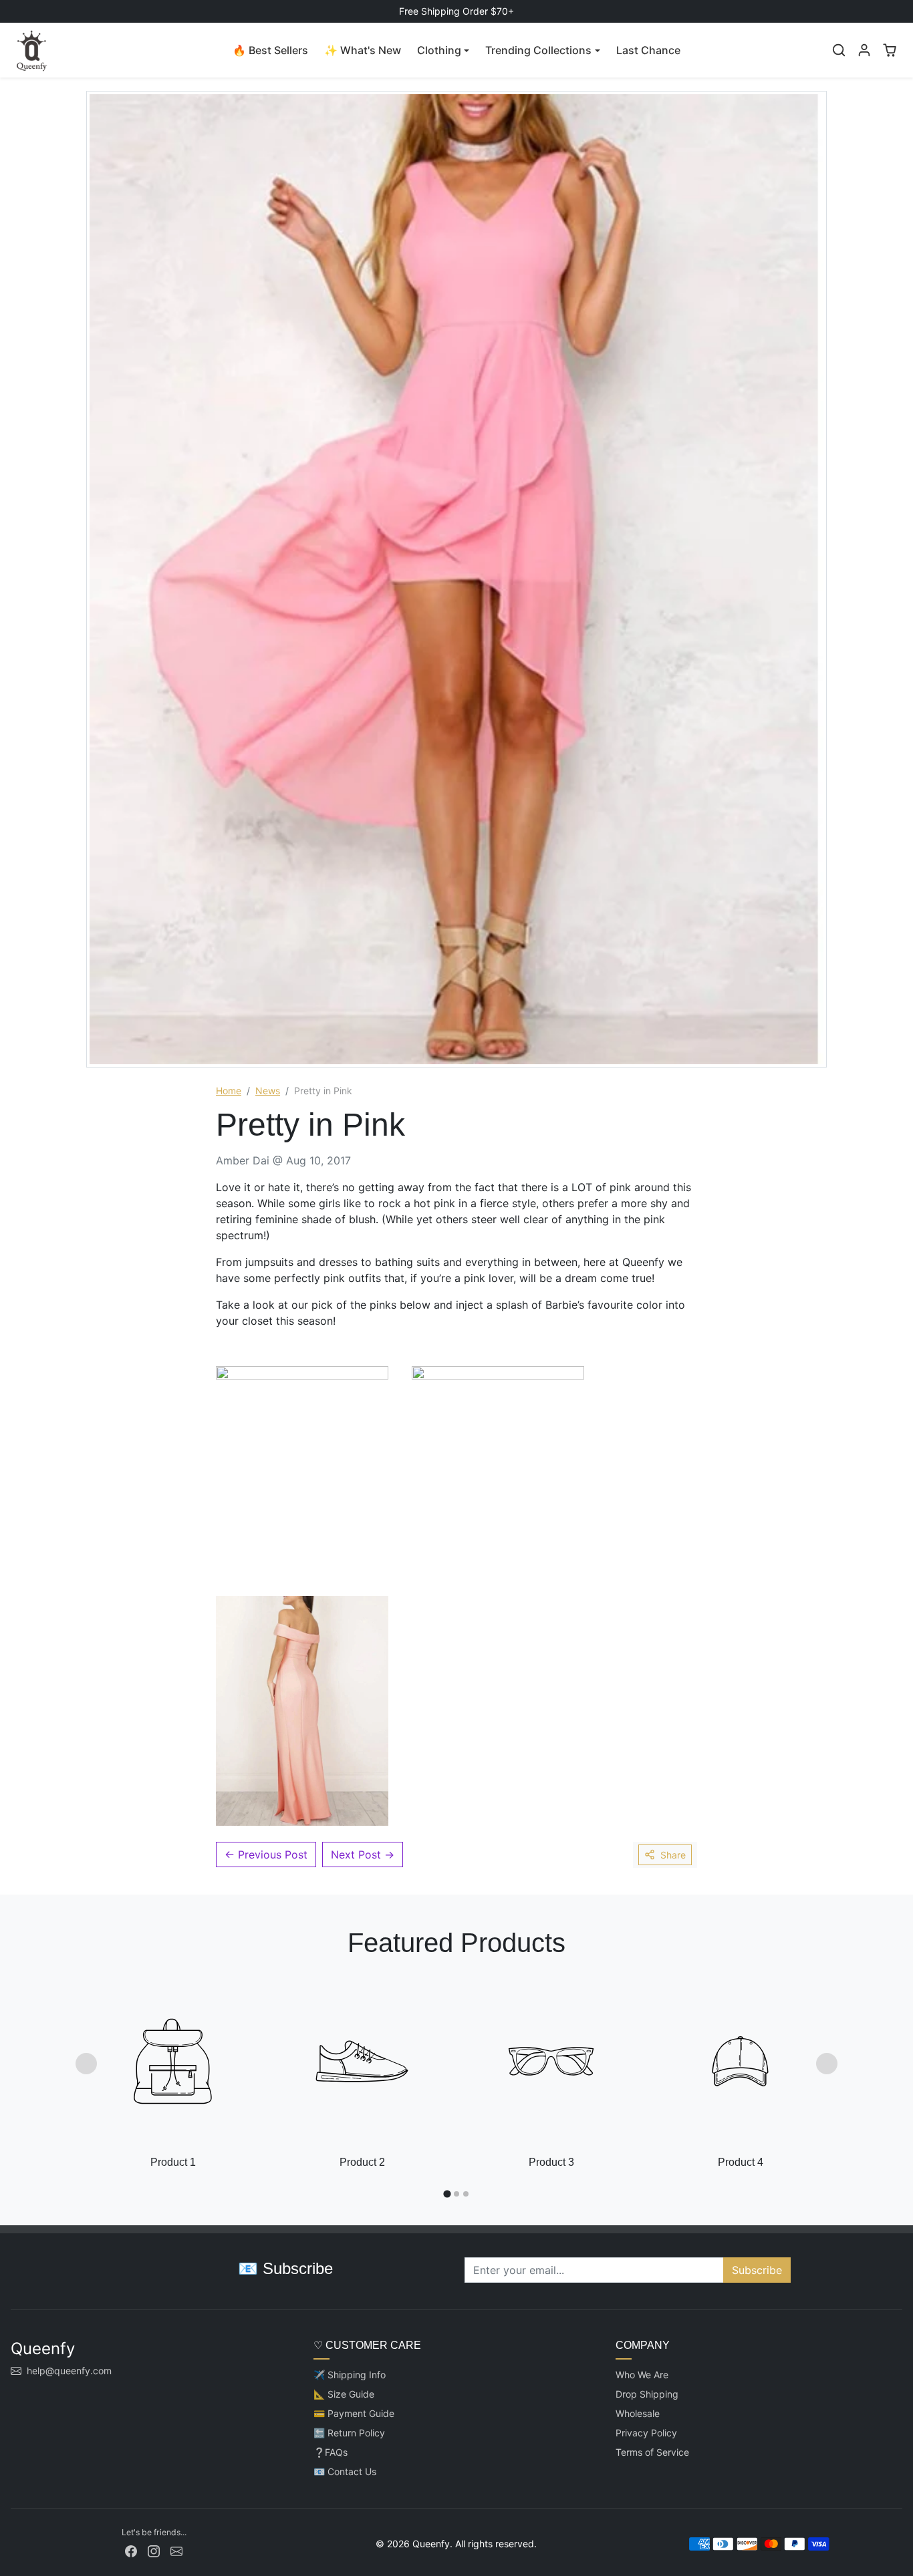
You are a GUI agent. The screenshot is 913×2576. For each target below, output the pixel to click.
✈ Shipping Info (350, 2375)
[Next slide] (827, 2064)
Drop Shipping (647, 2394)
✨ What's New (363, 50)
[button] (839, 50)
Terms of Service (652, 2452)
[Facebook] (131, 2550)
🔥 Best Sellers (270, 50)
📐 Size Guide (344, 2394)
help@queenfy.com (69, 2371)
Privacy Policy (646, 2433)
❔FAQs (331, 2452)
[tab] (447, 2194)
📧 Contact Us (345, 2471)
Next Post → (363, 1855)
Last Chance (648, 50)
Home (229, 1091)
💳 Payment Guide (354, 2413)
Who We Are (642, 2375)
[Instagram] (154, 2550)
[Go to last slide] (86, 2064)
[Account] (864, 50)
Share (673, 1855)
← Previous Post (266, 1855)
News (268, 1091)
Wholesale (638, 2413)
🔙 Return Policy (349, 2433)
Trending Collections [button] (538, 50)
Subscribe (757, 2270)
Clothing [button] (439, 50)
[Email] (176, 2550)
